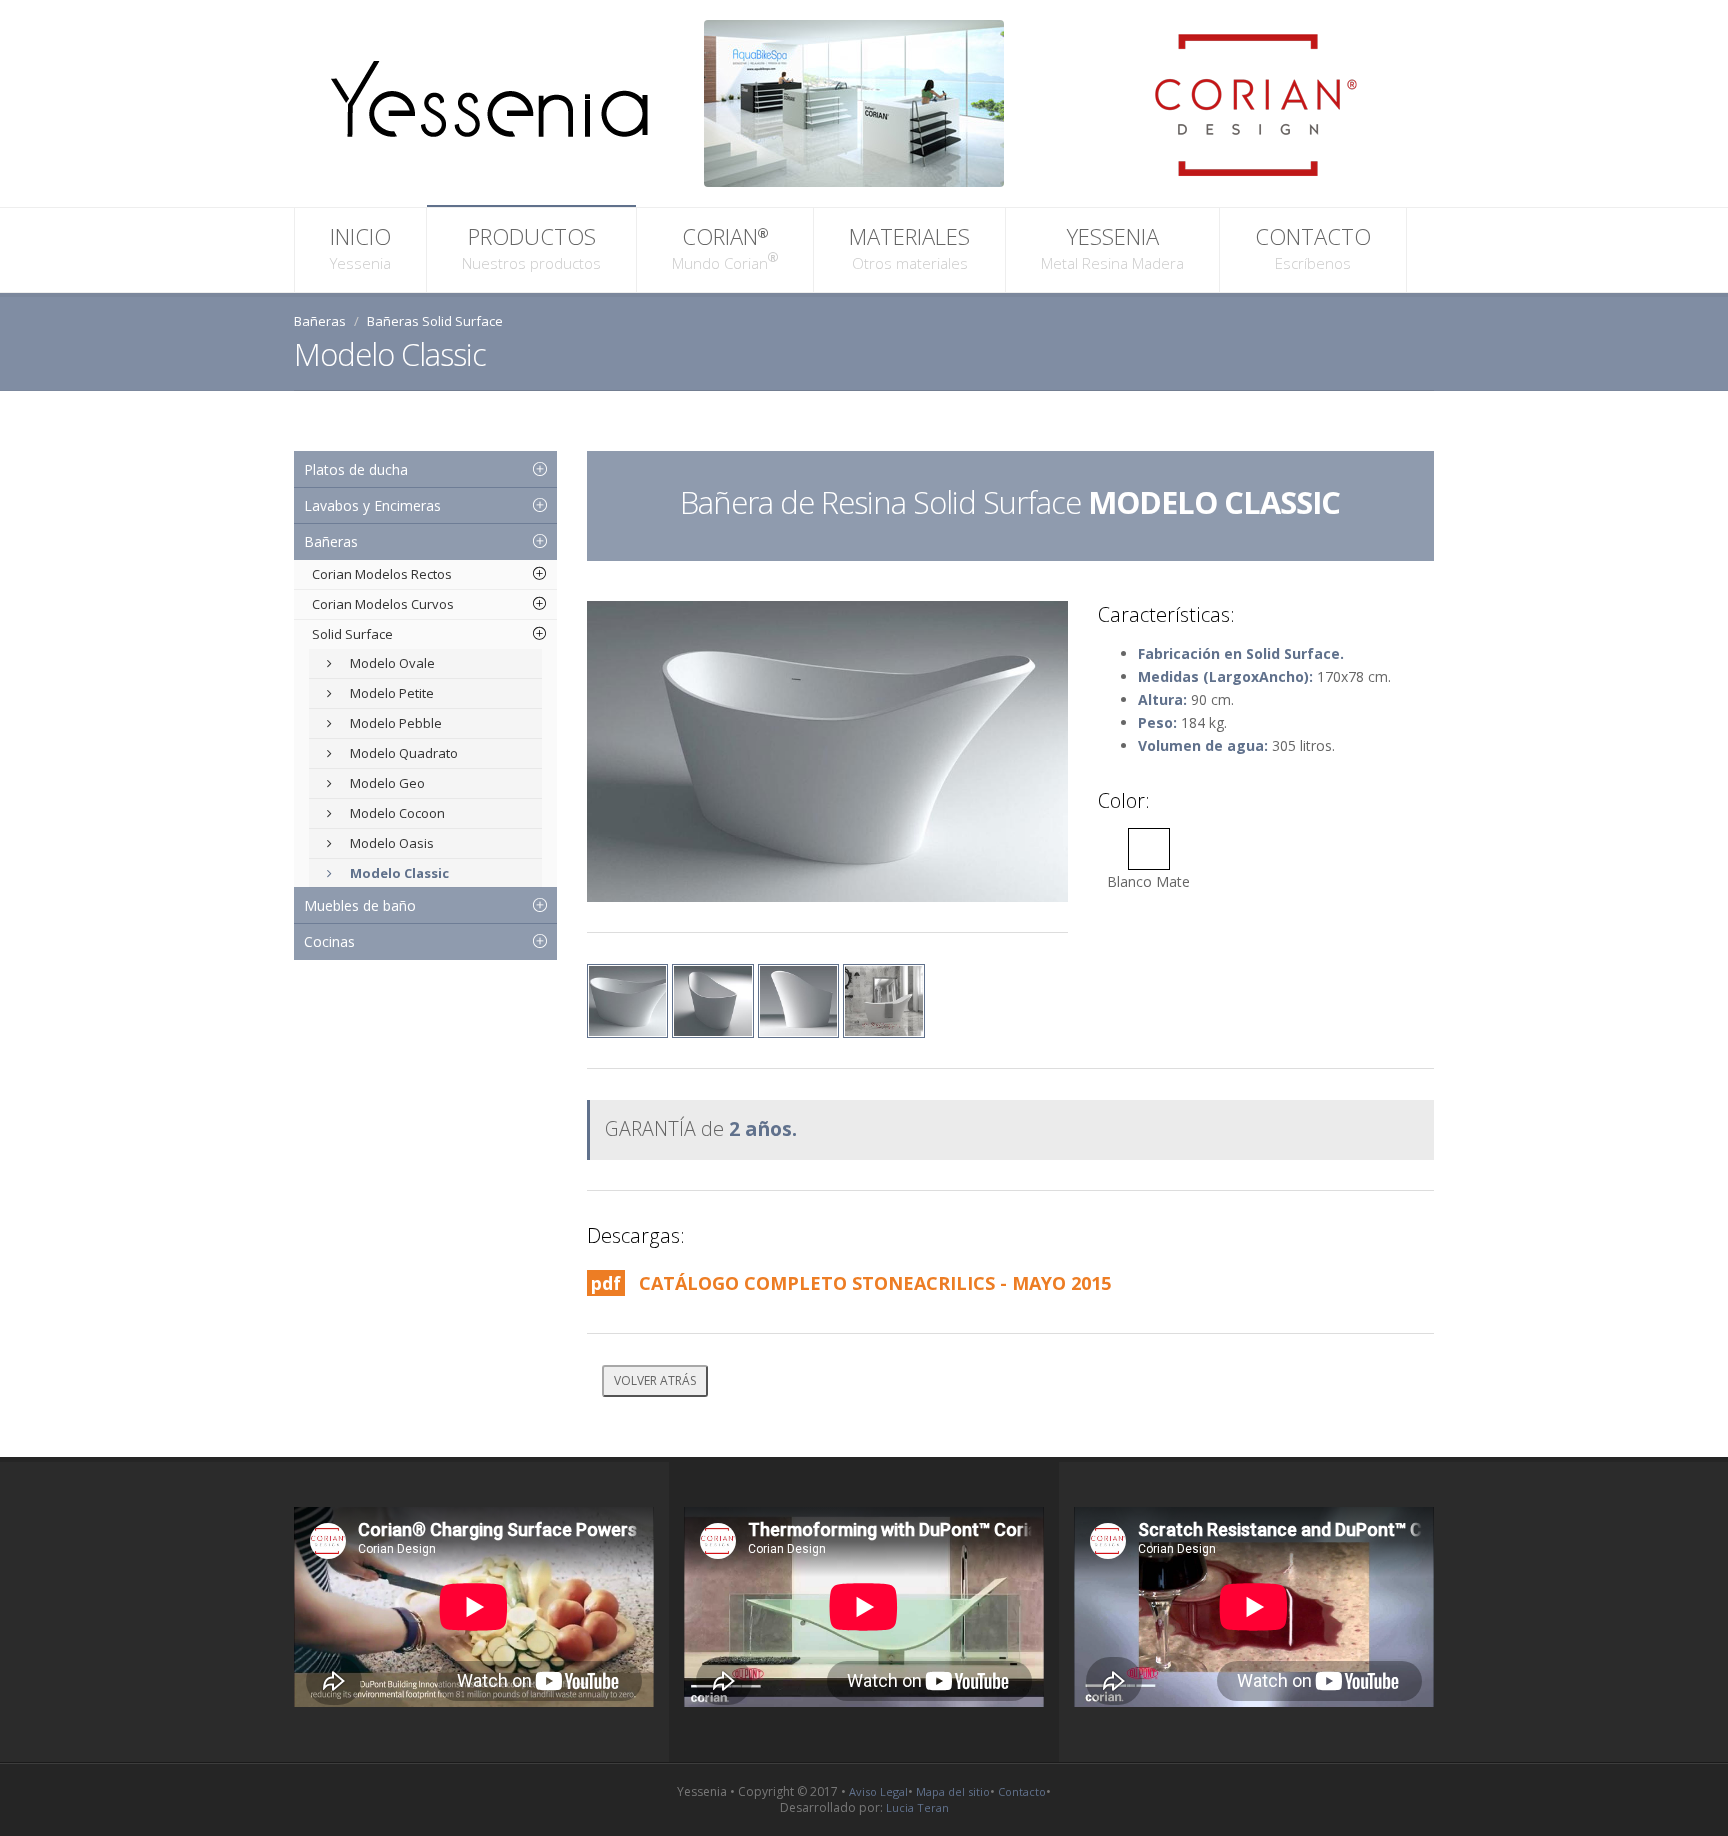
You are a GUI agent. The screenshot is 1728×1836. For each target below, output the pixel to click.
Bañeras (320, 321)
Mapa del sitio (953, 1791)
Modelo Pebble (394, 723)
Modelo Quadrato (402, 753)
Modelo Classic (398, 873)
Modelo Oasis (390, 843)
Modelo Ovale (391, 663)
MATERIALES (909, 247)
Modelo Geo (386, 783)
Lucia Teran (917, 1807)
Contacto (1022, 1791)
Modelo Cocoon (396, 813)
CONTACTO (1313, 247)
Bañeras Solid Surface (435, 321)
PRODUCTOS (531, 247)
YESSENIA (1112, 247)
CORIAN (720, 247)
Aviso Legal (878, 1791)
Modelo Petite (390, 693)
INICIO (360, 247)
